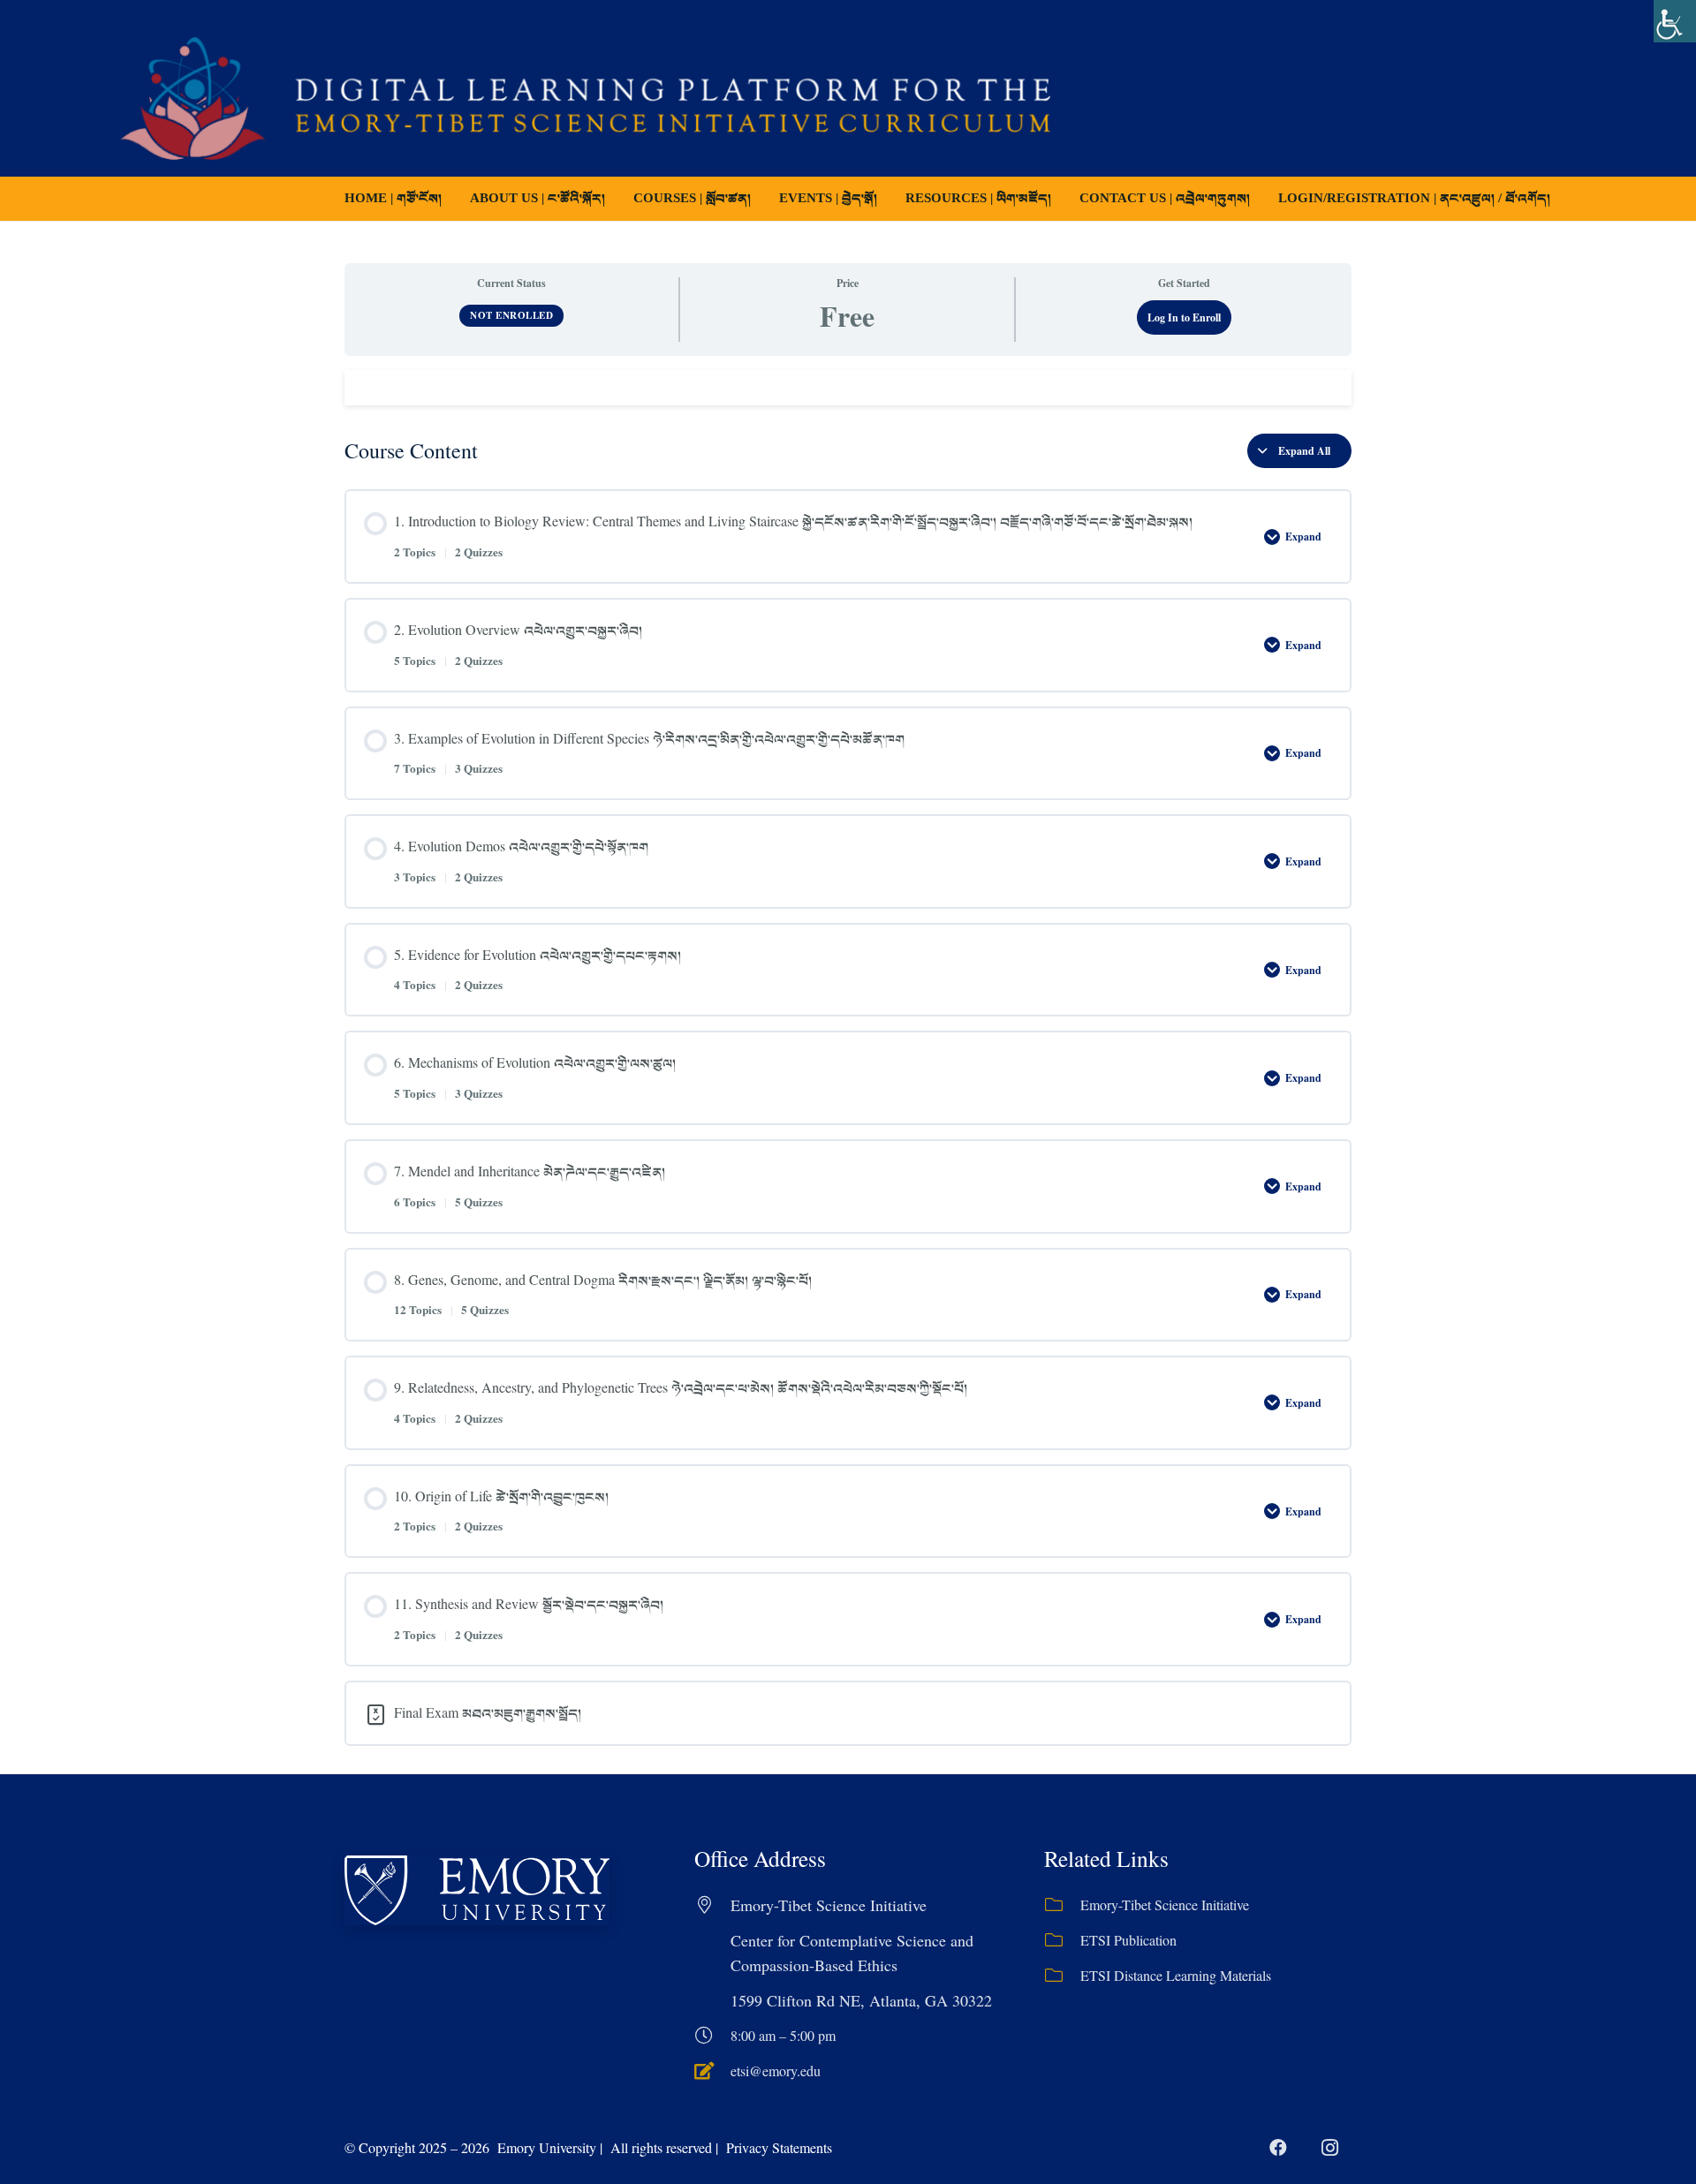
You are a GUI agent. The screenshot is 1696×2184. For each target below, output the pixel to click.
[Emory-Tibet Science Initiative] (1062, 1905)
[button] (763, 199)
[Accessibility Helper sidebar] (1675, 21)
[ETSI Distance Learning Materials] (1062, 1976)
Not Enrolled (511, 315)
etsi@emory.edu (776, 2071)
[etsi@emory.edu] (712, 2071)
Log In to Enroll (1184, 317)
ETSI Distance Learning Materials (1176, 1975)
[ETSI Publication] (1062, 1940)
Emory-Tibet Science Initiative (1165, 1904)
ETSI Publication (1128, 1940)
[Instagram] (1329, 2148)
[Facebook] (1278, 2148)
